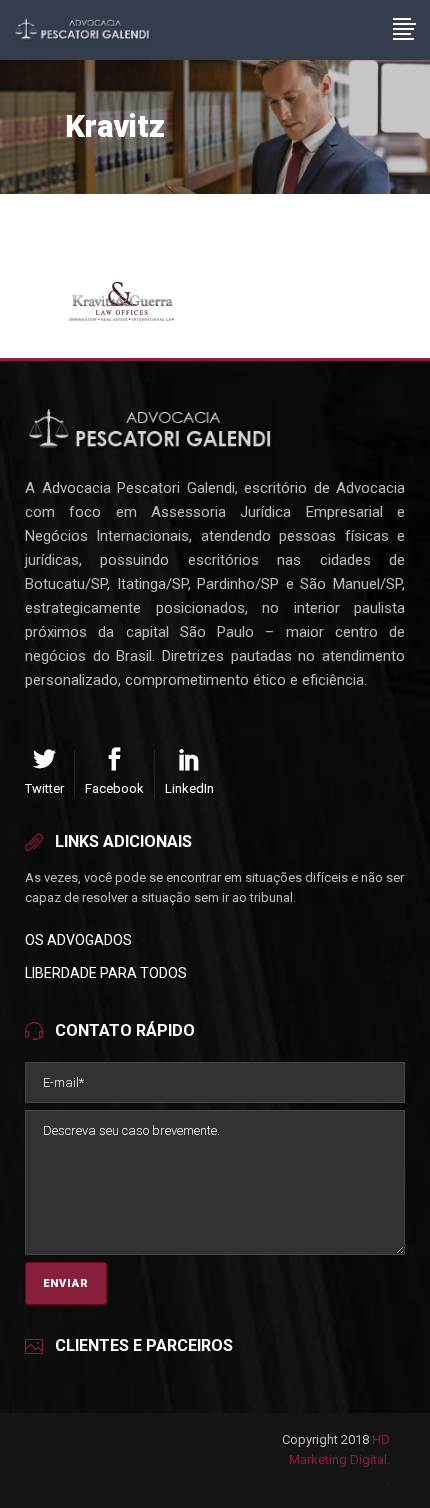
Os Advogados (78, 940)
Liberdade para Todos (106, 973)
